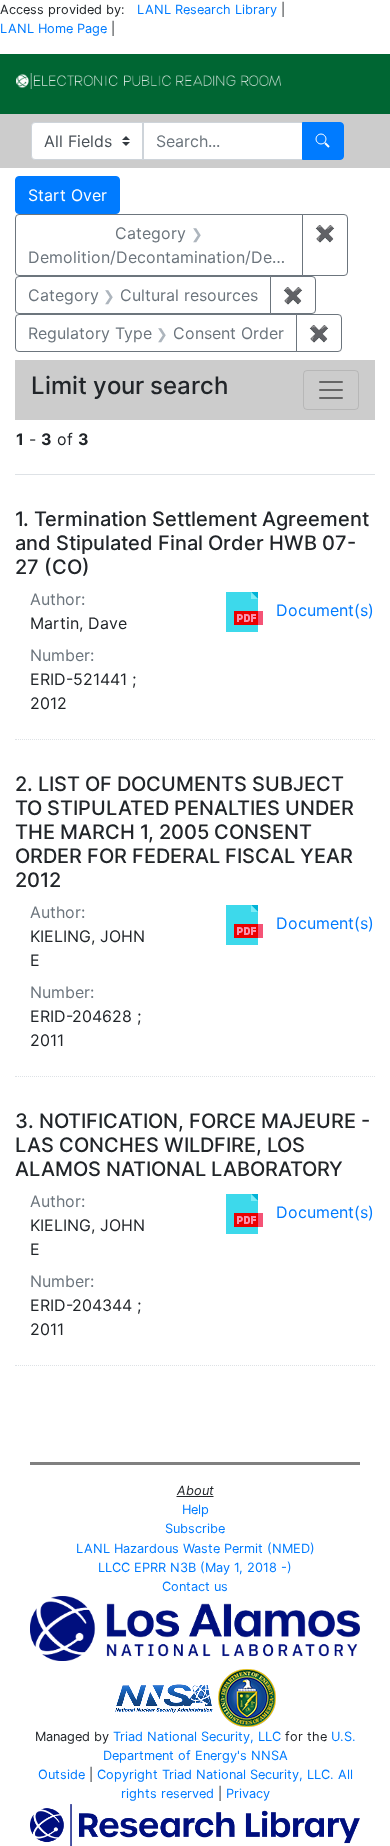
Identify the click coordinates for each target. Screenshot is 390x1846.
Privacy (248, 1793)
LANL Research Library (207, 9)
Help (195, 1509)
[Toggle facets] (331, 390)
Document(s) (325, 610)
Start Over (67, 195)
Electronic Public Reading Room (148, 81)
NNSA (269, 1755)
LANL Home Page (53, 28)
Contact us (195, 1586)
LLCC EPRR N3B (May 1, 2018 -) (195, 1567)
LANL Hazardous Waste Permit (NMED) (195, 1548)
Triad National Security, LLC (197, 1736)
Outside (61, 1774)
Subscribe (195, 1528)
